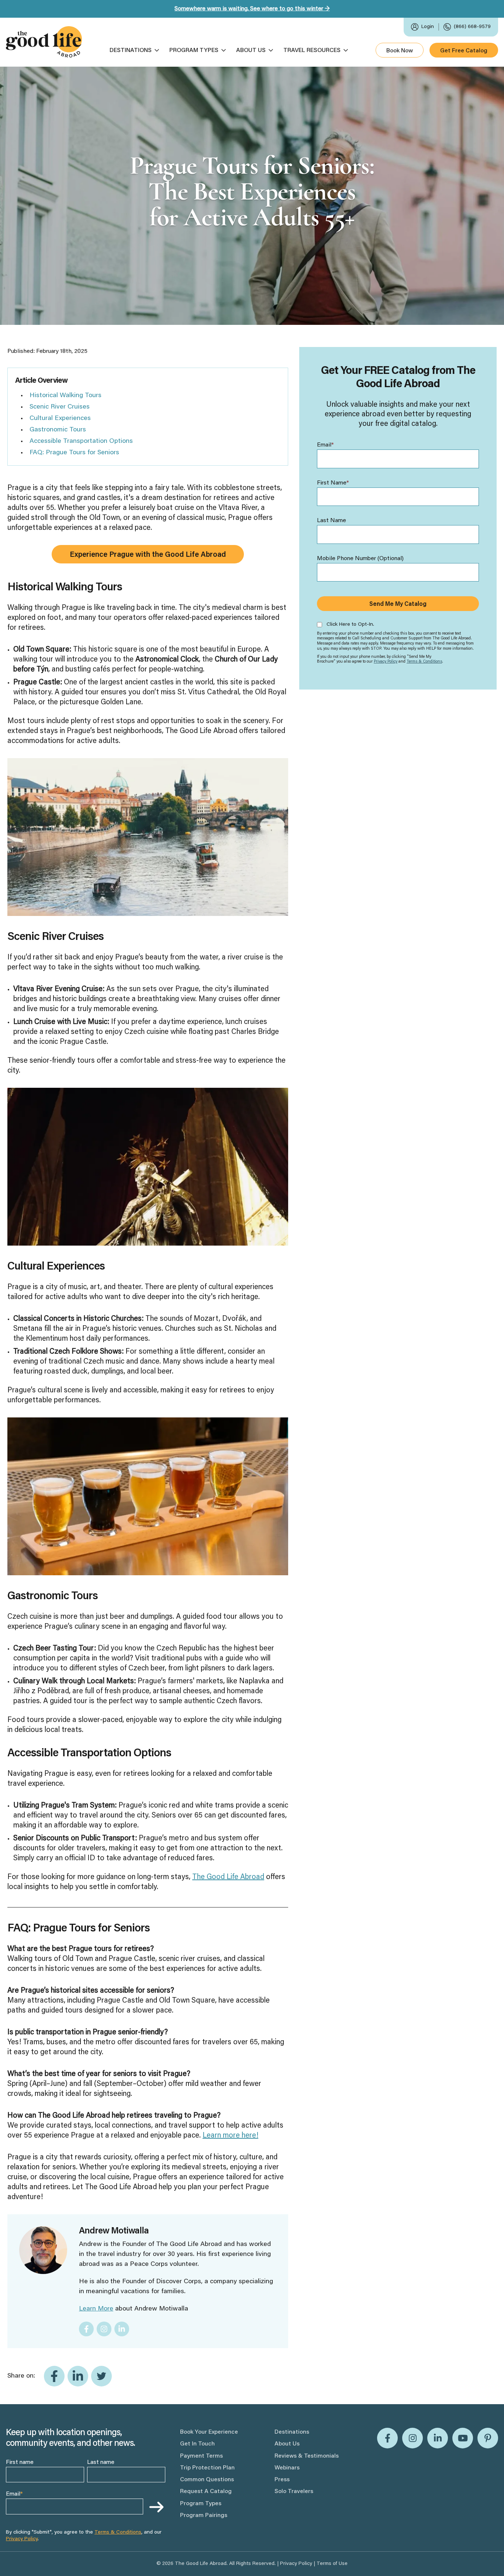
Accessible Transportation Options (81, 441)
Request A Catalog (206, 2492)
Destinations (131, 51)
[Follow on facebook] (86, 2329)
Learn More (96, 2309)
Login (428, 27)
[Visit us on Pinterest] (488, 2438)
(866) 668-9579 (472, 27)
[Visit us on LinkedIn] (438, 2438)
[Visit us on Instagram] (412, 2438)
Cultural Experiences (60, 419)
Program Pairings (204, 2516)
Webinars (287, 2468)
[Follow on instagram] (104, 2329)
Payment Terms (201, 2456)
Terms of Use (332, 2564)
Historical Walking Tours (65, 396)
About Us (251, 51)
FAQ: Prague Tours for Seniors (74, 453)
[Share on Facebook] (54, 2376)
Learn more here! (230, 2136)
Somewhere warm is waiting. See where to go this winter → (252, 9)
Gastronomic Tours (58, 430)
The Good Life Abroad (228, 1877)
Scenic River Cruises (60, 407)
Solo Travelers (294, 2492)
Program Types (194, 51)
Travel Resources (312, 51)
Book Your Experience (209, 2432)
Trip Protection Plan (207, 2468)
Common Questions (207, 2480)
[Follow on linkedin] (122, 2329)
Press (282, 2480)
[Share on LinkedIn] (78, 2376)
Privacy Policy (386, 662)
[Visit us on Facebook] (387, 2438)
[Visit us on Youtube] (463, 2438)
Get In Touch (197, 2444)
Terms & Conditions (424, 662)
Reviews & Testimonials (307, 2456)
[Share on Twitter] (101, 2376)
